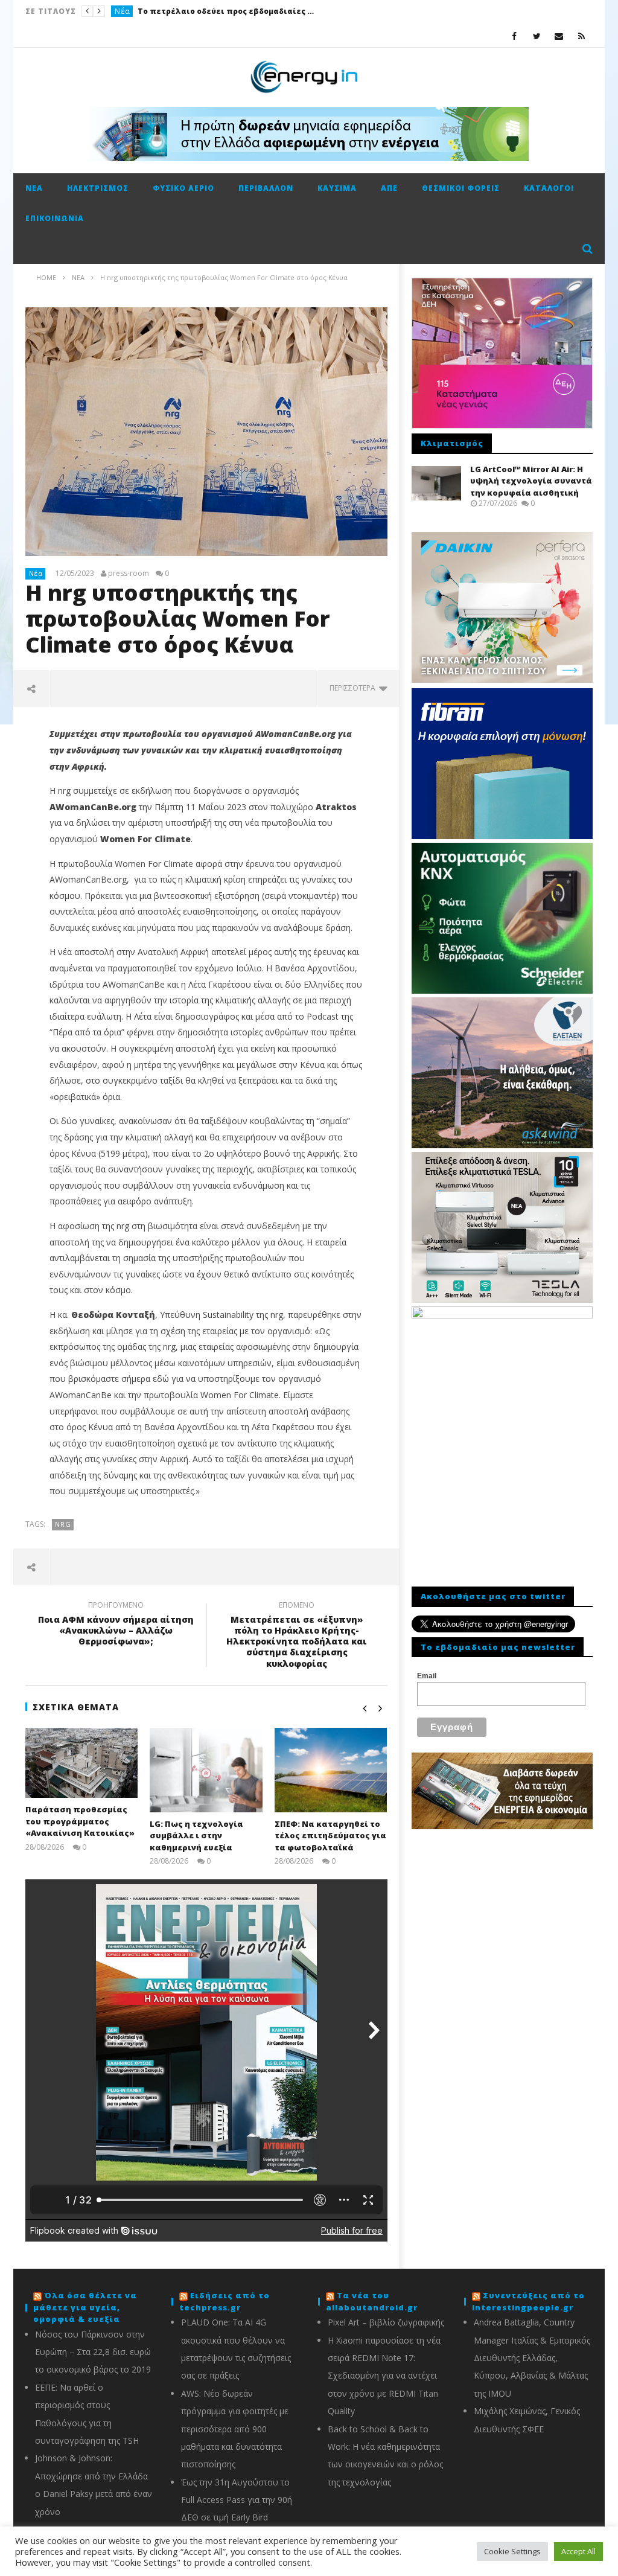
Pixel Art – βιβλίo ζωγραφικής (386, 2322)
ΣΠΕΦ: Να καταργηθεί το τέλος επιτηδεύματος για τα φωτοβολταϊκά (330, 1836)
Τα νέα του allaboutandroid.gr (372, 2301)
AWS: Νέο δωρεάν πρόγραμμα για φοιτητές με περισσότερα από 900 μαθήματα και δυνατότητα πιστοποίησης (235, 2429)
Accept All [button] (578, 2551)
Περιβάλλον (266, 188)
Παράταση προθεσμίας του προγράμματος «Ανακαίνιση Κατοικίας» (80, 1821)
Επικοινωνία (55, 218)
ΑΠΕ (389, 188)
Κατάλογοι (549, 188)
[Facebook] (514, 36)
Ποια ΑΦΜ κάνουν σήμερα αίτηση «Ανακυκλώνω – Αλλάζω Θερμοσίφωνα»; (116, 1625)
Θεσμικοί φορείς (461, 188)
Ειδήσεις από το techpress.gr (225, 2301)
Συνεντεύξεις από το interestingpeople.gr (528, 2301)
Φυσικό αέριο (183, 188)
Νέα (34, 188)
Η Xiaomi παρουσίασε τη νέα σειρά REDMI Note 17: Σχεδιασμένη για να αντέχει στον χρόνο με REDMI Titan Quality (384, 2376)
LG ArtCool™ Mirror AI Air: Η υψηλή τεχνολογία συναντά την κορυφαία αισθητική (531, 481)
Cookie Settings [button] (512, 2551)
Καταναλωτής (141, 11)
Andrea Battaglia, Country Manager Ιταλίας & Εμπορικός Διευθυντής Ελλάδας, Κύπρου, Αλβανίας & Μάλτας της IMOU (532, 2358)
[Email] (559, 36)
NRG (63, 1524)
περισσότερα (354, 688)
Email (427, 1676)
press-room (129, 574)
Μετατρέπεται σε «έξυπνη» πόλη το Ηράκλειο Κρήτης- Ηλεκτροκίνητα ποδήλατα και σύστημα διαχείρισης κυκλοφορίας (297, 1636)
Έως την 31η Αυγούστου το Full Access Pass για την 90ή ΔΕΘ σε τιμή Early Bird (237, 2500)
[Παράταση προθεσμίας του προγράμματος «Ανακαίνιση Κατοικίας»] (82, 1763)
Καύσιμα (337, 188)
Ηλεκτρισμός (98, 188)
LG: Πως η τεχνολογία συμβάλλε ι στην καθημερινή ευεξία (196, 1836)
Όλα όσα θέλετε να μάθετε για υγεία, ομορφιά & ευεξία (85, 2307)
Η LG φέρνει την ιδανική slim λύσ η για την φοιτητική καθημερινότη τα (266, 11)
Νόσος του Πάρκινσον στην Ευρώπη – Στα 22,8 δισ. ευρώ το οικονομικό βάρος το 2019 (93, 2352)
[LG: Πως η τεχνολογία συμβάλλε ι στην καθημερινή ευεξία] (206, 1770)
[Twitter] (537, 36)
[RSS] (581, 36)
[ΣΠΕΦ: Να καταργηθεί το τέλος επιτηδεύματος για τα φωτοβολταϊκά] (331, 1770)
